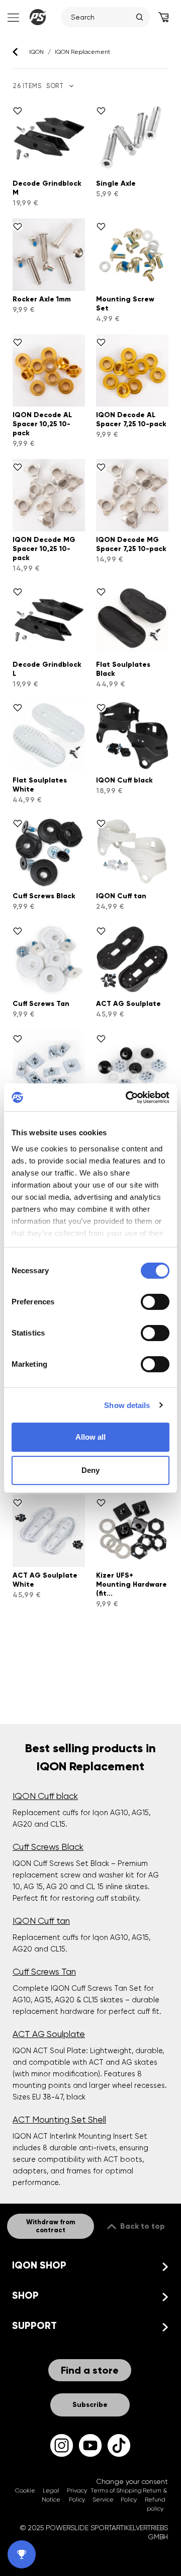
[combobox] (101, 17)
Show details (127, 1405)
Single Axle (116, 183)
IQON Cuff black (124, 780)
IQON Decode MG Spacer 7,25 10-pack (131, 544)
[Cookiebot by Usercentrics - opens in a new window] (128, 1098)
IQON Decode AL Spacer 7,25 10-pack (131, 419)
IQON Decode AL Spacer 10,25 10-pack (42, 424)
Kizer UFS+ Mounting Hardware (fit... (131, 1584)
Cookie (25, 2490)
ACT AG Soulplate (128, 1004)
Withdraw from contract (51, 2226)
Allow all (90, 1437)
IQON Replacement (82, 52)
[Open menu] (12, 17)
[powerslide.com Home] (38, 17)
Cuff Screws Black (44, 896)
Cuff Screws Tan (41, 1004)
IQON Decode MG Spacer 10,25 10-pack (44, 549)
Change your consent (132, 2481)
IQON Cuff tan (121, 896)
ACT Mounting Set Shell (59, 2120)
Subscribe (90, 2405)
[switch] (155, 1302)
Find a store (90, 2370)
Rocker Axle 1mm (42, 299)
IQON (36, 52)
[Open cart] (163, 17)
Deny (90, 1470)
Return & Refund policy (155, 2500)
